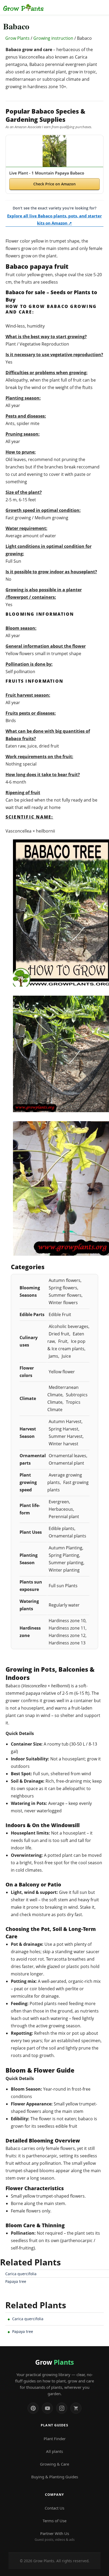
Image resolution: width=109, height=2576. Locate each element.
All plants (54, 2451)
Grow (54, 2362)
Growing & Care (54, 2464)
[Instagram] (62, 2408)
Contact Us (54, 2508)
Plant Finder (55, 2439)
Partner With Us (55, 2536)
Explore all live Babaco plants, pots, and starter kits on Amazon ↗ (54, 219)
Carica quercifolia (21, 2274)
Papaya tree (16, 2281)
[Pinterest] (33, 2408)
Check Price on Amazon (54, 184)
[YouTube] (47, 2408)
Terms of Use (54, 2521)
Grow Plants (17, 38)
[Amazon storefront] (76, 2408)
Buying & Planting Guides (55, 2477)
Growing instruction (53, 38)
